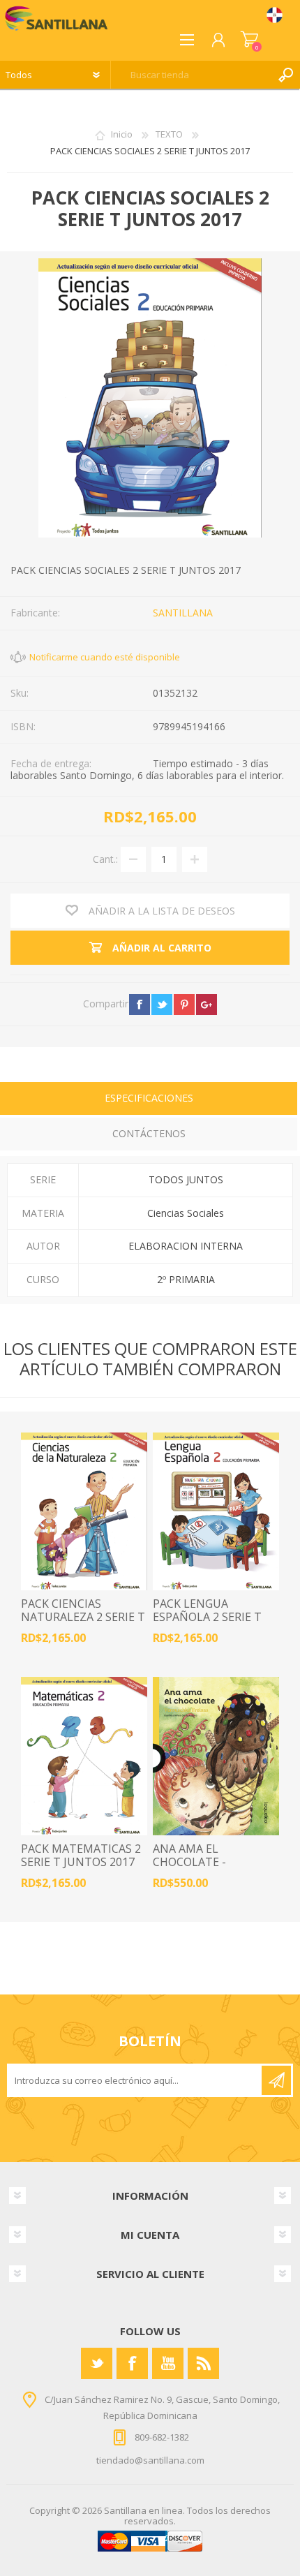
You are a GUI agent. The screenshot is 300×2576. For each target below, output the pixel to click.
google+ (207, 1005)
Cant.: (105, 859)
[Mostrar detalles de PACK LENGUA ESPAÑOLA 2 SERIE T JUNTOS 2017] (216, 1512)
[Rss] (203, 2363)
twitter (162, 1005)
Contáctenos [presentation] (149, 1133)
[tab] (149, 1100)
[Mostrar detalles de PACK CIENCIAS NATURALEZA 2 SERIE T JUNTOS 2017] (84, 1512)
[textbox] (192, 75)
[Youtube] (168, 2363)
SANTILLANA (183, 613)
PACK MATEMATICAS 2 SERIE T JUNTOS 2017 (81, 1856)
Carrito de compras (249, 40)
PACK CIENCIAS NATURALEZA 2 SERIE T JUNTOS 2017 (83, 1618)
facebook (140, 1005)
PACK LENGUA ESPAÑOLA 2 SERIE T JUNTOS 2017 (207, 1618)
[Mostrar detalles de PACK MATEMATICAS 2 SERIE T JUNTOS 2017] (84, 1756)
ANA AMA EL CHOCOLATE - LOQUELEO (189, 1863)
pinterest (184, 1005)
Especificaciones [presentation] (149, 1098)
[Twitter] (97, 2363)
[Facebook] (132, 2363)
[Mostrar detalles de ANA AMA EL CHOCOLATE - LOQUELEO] (216, 1756)
